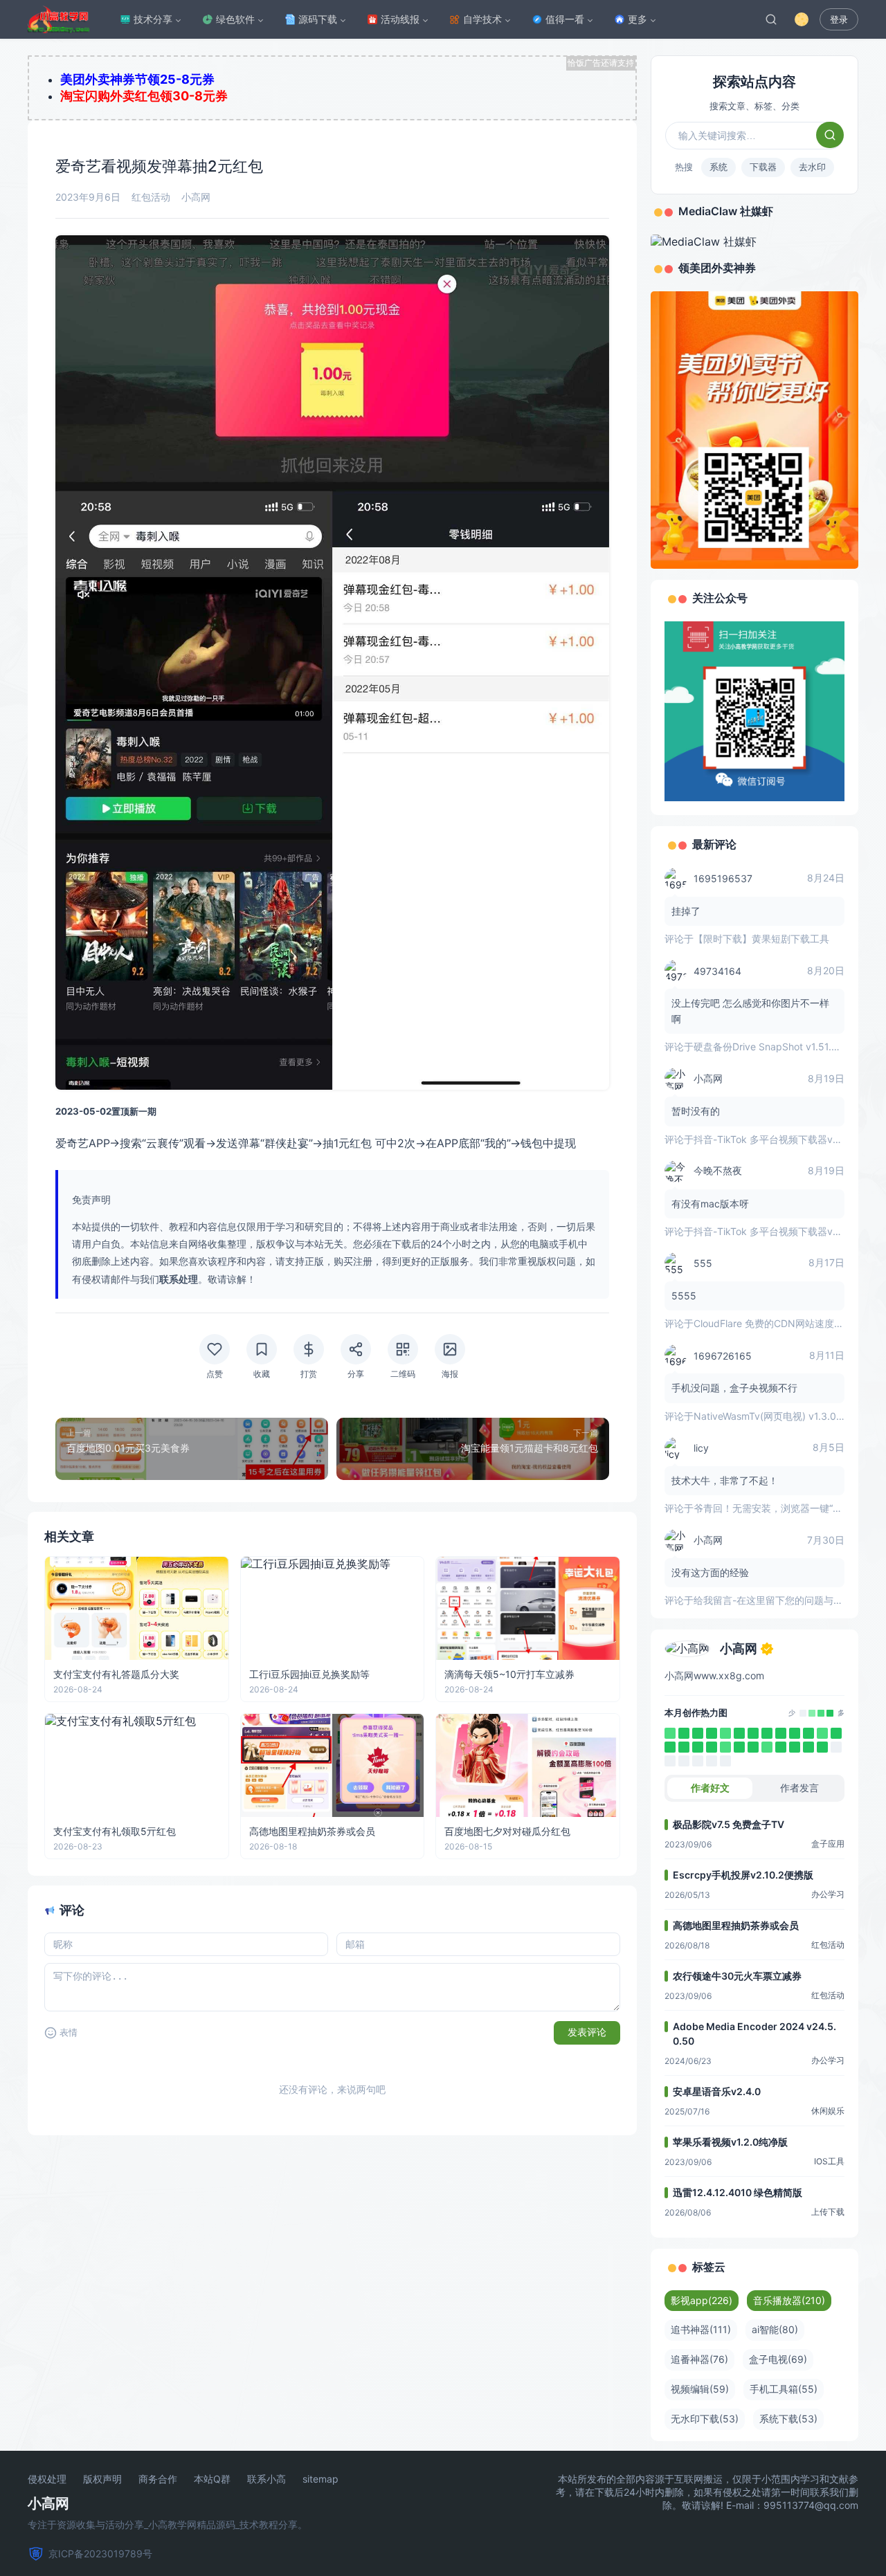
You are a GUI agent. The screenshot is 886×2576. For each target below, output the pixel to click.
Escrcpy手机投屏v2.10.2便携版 (743, 1875)
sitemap (320, 2479)
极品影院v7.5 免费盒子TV (729, 1824)
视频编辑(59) (700, 2389)
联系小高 (266, 2479)
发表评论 (587, 2032)
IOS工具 (829, 2161)
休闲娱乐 (828, 2111)
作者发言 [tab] (799, 1788)
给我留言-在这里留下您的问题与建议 (773, 1600)
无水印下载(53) (705, 2419)
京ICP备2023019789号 (100, 2554)
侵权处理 (47, 2479)
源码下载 (318, 19)
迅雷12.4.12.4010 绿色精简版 (738, 2192)
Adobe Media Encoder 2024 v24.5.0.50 (754, 2034)
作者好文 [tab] (710, 1788)
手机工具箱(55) (784, 2389)
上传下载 (828, 2212)
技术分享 (153, 19)
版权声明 (102, 2479)
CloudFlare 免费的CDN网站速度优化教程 (783, 1323)
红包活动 (151, 197)
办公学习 (828, 1894)
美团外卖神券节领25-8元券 (137, 79)
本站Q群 (212, 2479)
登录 (839, 20)
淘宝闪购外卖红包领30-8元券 (144, 96)
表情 (69, 2033)
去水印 (812, 167)
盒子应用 (828, 1844)
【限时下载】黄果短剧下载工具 (761, 939)
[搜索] (771, 19)
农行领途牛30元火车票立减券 (737, 1976)
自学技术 (482, 19)
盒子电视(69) (778, 2359)
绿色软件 (235, 19)
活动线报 (400, 19)
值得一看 (565, 19)
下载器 (763, 167)
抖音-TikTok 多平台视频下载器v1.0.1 (773, 1139)
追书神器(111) (701, 2329)
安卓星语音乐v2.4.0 (717, 2091)
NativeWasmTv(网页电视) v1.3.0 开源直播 (786, 1416)
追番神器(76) (699, 2359)
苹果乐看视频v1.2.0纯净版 (730, 2142)
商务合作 (158, 2479)
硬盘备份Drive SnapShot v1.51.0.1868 (778, 1047)
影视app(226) (702, 2300)
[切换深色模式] (802, 19)
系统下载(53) (788, 2419)
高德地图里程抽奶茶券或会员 (736, 1925)
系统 (718, 167)
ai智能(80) (775, 2329)
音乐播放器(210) (789, 2300)
